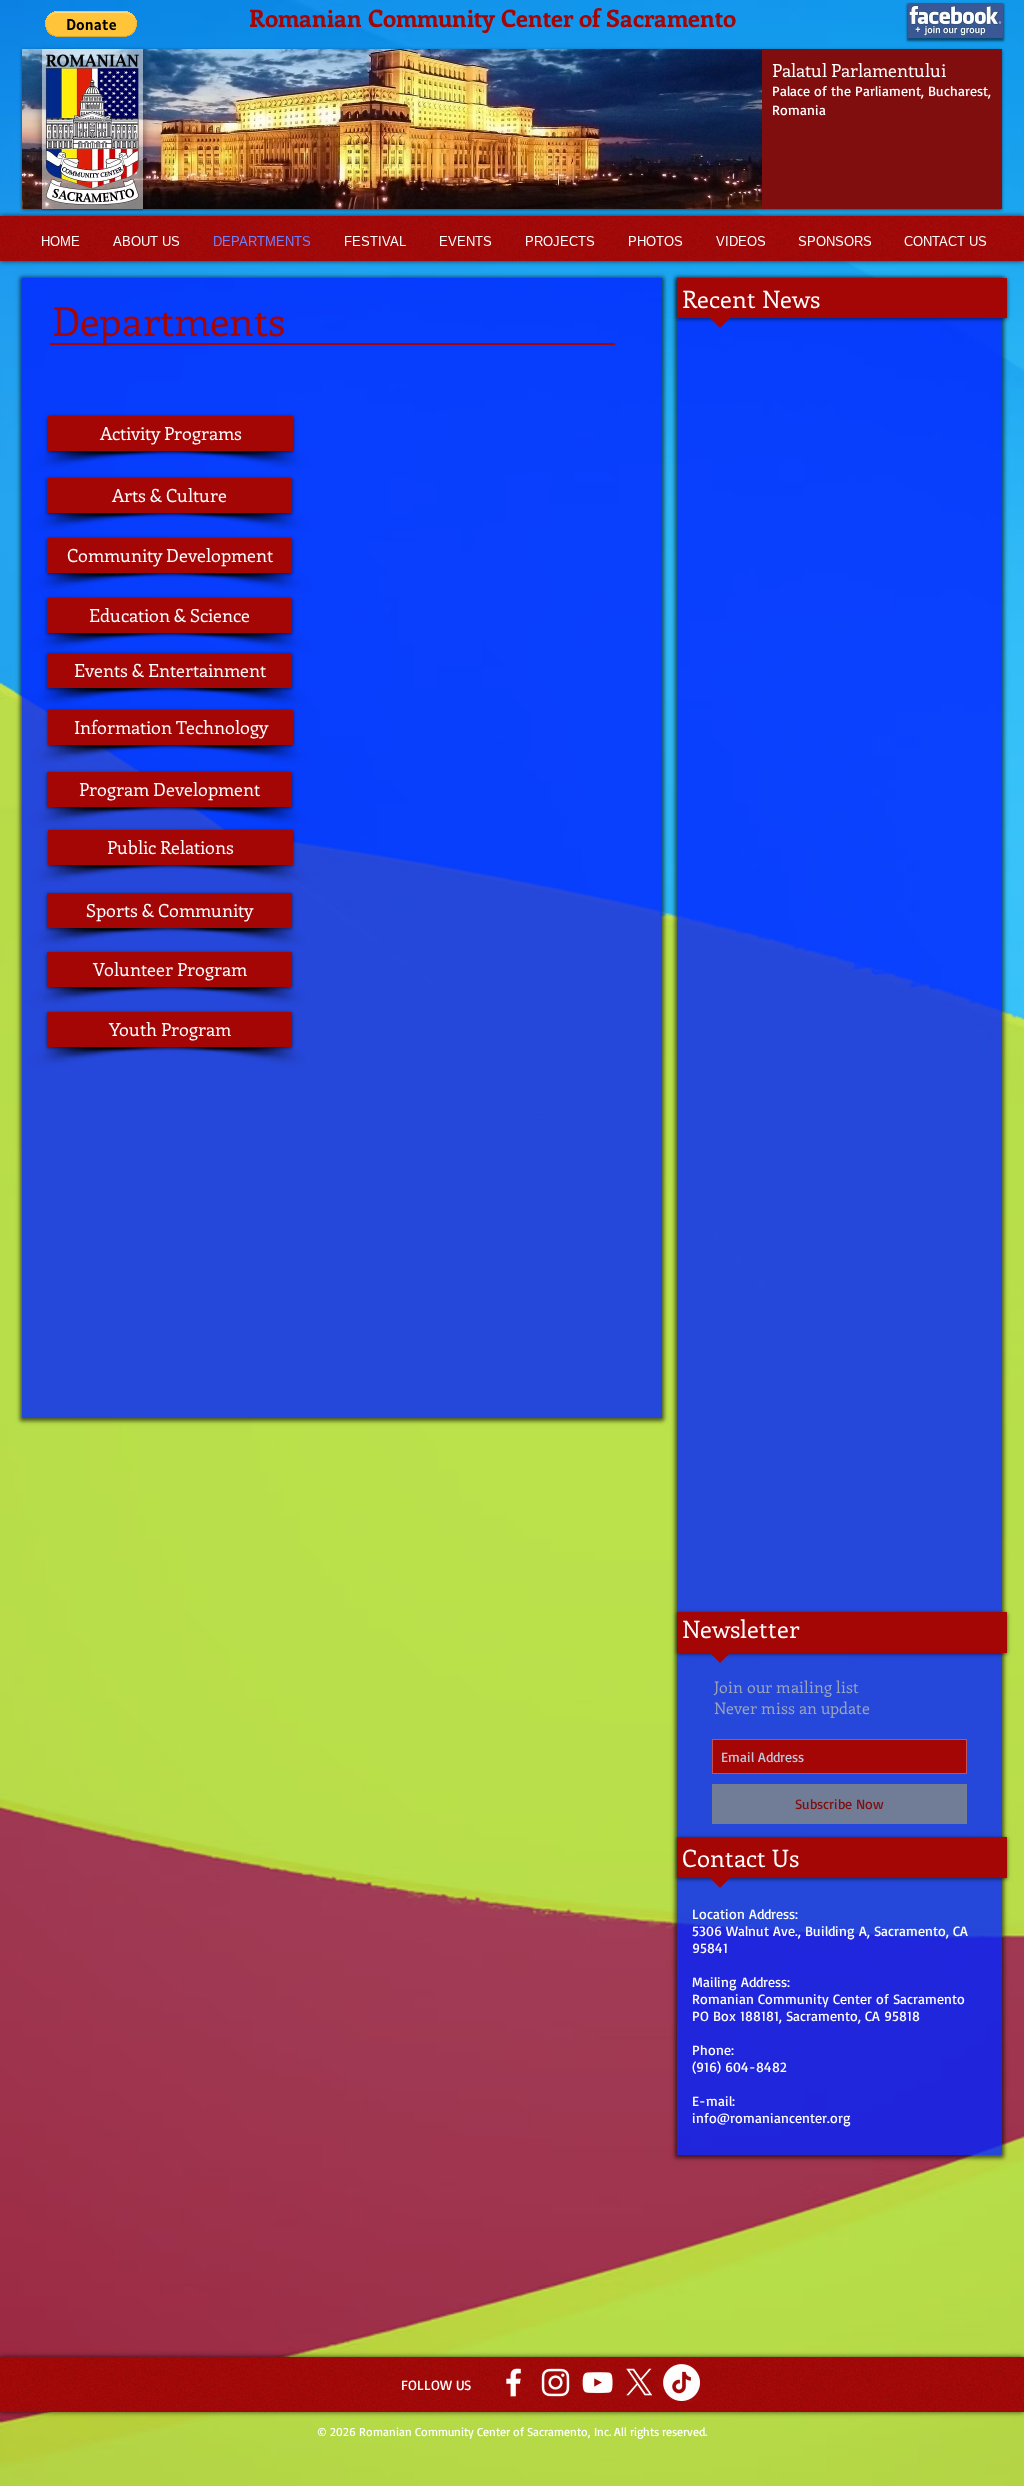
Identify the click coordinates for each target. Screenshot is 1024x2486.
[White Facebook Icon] (513, 2382)
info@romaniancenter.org (771, 2117)
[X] (639, 2382)
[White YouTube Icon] (597, 2382)
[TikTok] (681, 2382)
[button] (512, 129)
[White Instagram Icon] (555, 2382)
